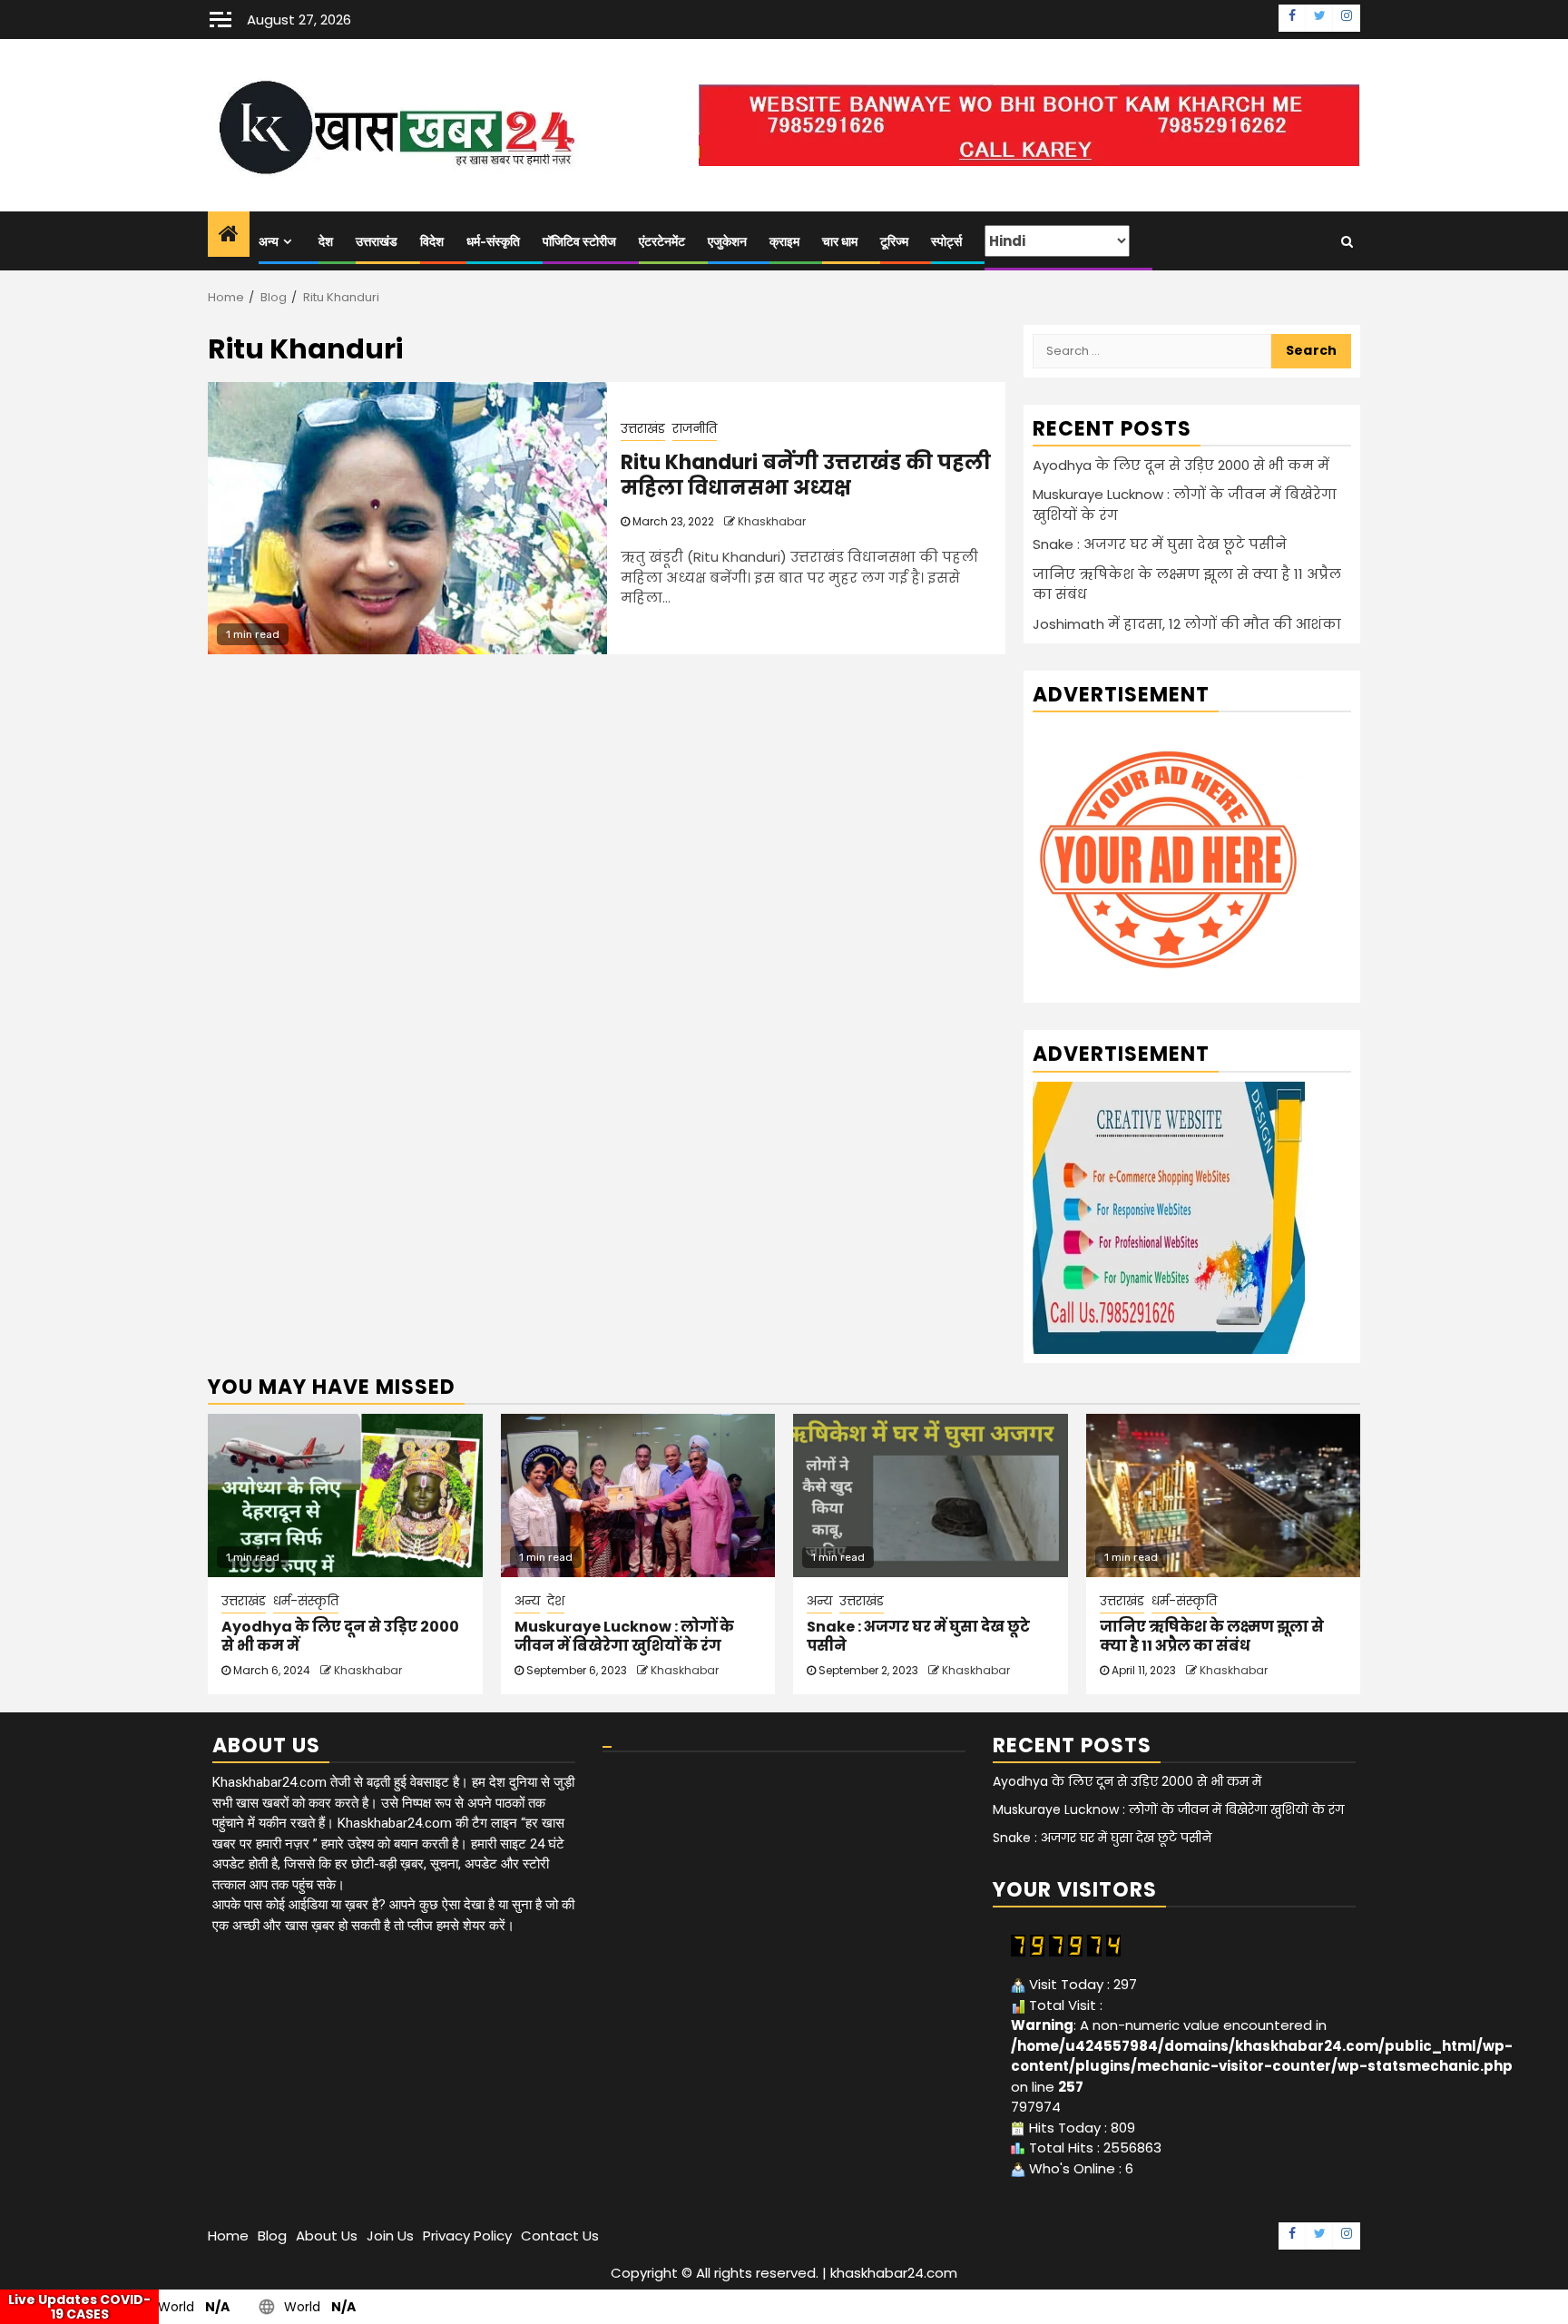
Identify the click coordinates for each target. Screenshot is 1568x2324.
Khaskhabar (772, 521)
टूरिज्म (894, 242)
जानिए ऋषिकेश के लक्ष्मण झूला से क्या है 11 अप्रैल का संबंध (1212, 1636)
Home (228, 2236)
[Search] (1347, 241)
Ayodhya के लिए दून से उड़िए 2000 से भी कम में (1181, 465)
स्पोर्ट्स (946, 242)
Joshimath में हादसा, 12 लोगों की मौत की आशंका (1187, 624)
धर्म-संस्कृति (493, 242)
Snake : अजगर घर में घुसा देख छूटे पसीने (1160, 544)
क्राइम (784, 242)
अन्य (269, 242)
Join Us (390, 2236)
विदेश (432, 242)
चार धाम (840, 242)
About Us (327, 2236)
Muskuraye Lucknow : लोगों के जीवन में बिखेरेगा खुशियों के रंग (624, 1636)
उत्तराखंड (377, 242)
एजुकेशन (727, 242)
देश (326, 242)
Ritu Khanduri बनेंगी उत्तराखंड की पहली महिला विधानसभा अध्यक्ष (806, 476)
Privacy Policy (467, 2236)
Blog (272, 2236)
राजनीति (695, 428)
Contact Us (560, 2236)
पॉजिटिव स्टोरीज (579, 242)
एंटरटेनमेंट (662, 242)
